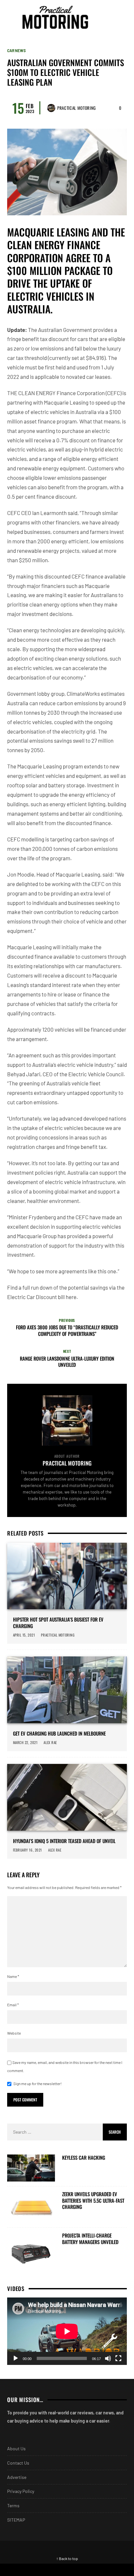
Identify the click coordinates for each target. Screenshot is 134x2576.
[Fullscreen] (118, 2358)
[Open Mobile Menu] (109, 17)
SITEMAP (16, 2520)
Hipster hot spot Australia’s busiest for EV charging (58, 1623)
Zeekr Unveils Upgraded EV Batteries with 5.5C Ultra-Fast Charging (93, 2201)
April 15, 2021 (24, 1635)
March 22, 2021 (25, 1742)
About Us (16, 2448)
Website (14, 2033)
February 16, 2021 (27, 1850)
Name (13, 1976)
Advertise (17, 2477)
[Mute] (108, 2358)
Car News (16, 50)
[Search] (121, 17)
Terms (13, 2505)
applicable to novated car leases (73, 377)
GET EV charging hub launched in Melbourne (59, 1734)
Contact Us (18, 2463)
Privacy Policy (21, 2491)
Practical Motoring (77, 108)
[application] (67, 2331)
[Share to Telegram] (117, 2570)
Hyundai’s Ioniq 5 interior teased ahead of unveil (64, 1841)
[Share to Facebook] (17, 2570)
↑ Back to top (67, 2558)
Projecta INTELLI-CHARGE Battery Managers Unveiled (90, 2239)
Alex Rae (50, 1742)
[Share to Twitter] (50, 2570)
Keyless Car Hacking (84, 2158)
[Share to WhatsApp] (84, 2570)
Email (13, 2005)
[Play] (16, 2358)
